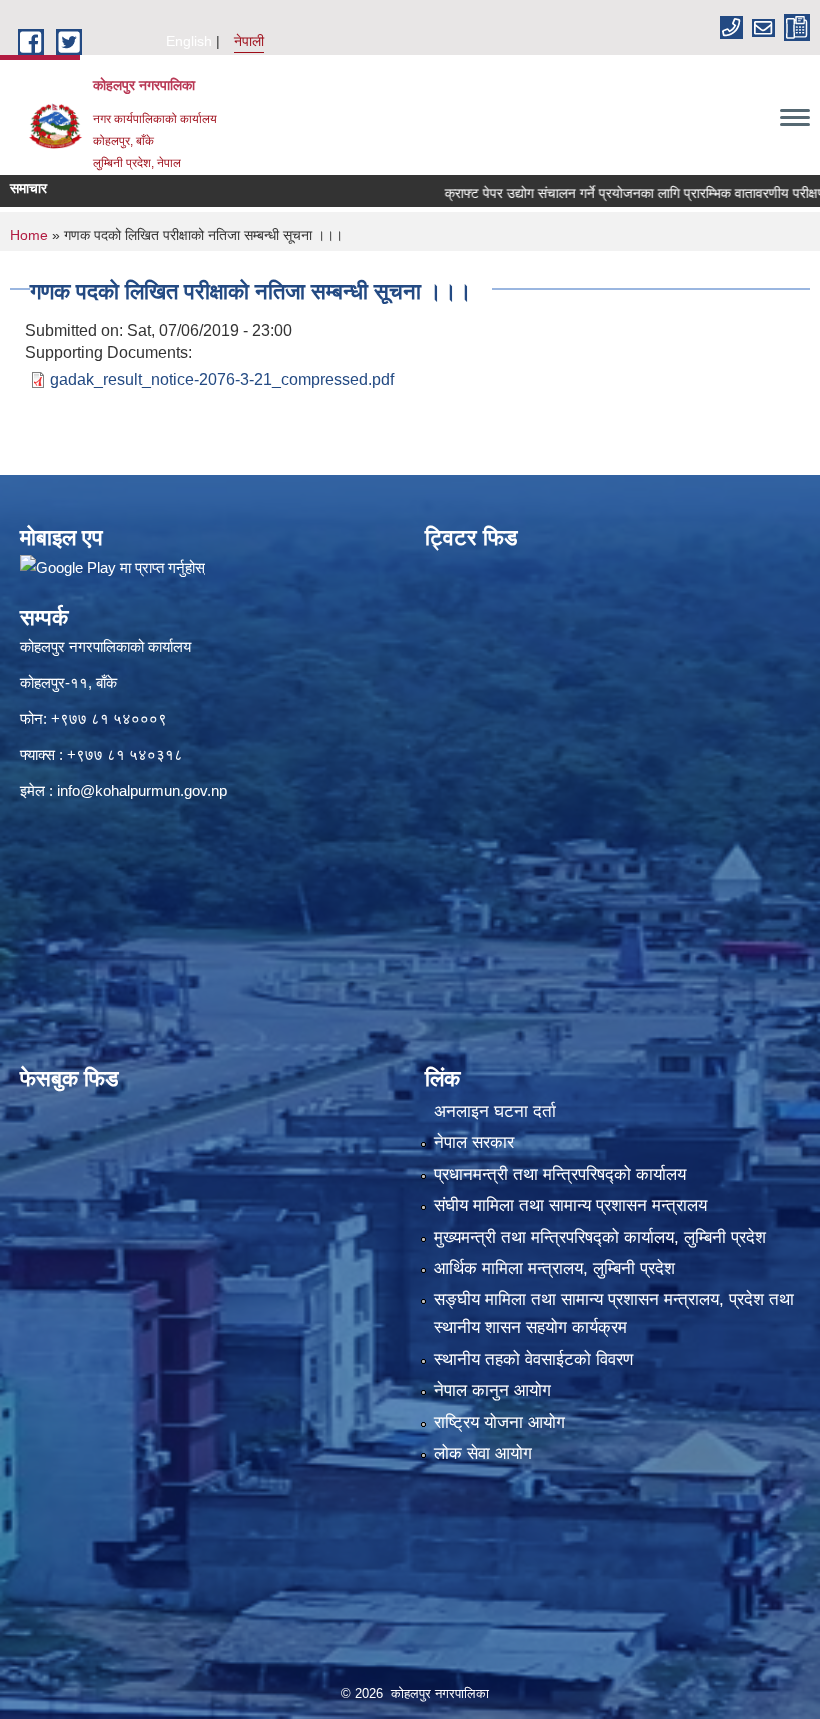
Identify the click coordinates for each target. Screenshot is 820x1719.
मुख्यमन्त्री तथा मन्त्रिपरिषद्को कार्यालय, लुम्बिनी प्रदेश (600, 1237)
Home (29, 235)
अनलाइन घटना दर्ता (495, 1111)
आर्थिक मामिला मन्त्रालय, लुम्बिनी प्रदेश (554, 1268)
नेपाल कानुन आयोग (492, 1390)
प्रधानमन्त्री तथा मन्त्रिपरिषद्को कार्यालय (560, 1174)
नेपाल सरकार (474, 1142)
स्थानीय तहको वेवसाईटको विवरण (533, 1359)
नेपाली (249, 41)
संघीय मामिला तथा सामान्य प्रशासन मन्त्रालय (570, 1205)
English (189, 41)
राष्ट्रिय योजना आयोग (499, 1422)
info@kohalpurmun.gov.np (142, 790)
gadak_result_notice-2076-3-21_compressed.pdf (222, 379)
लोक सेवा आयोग (483, 1453)
